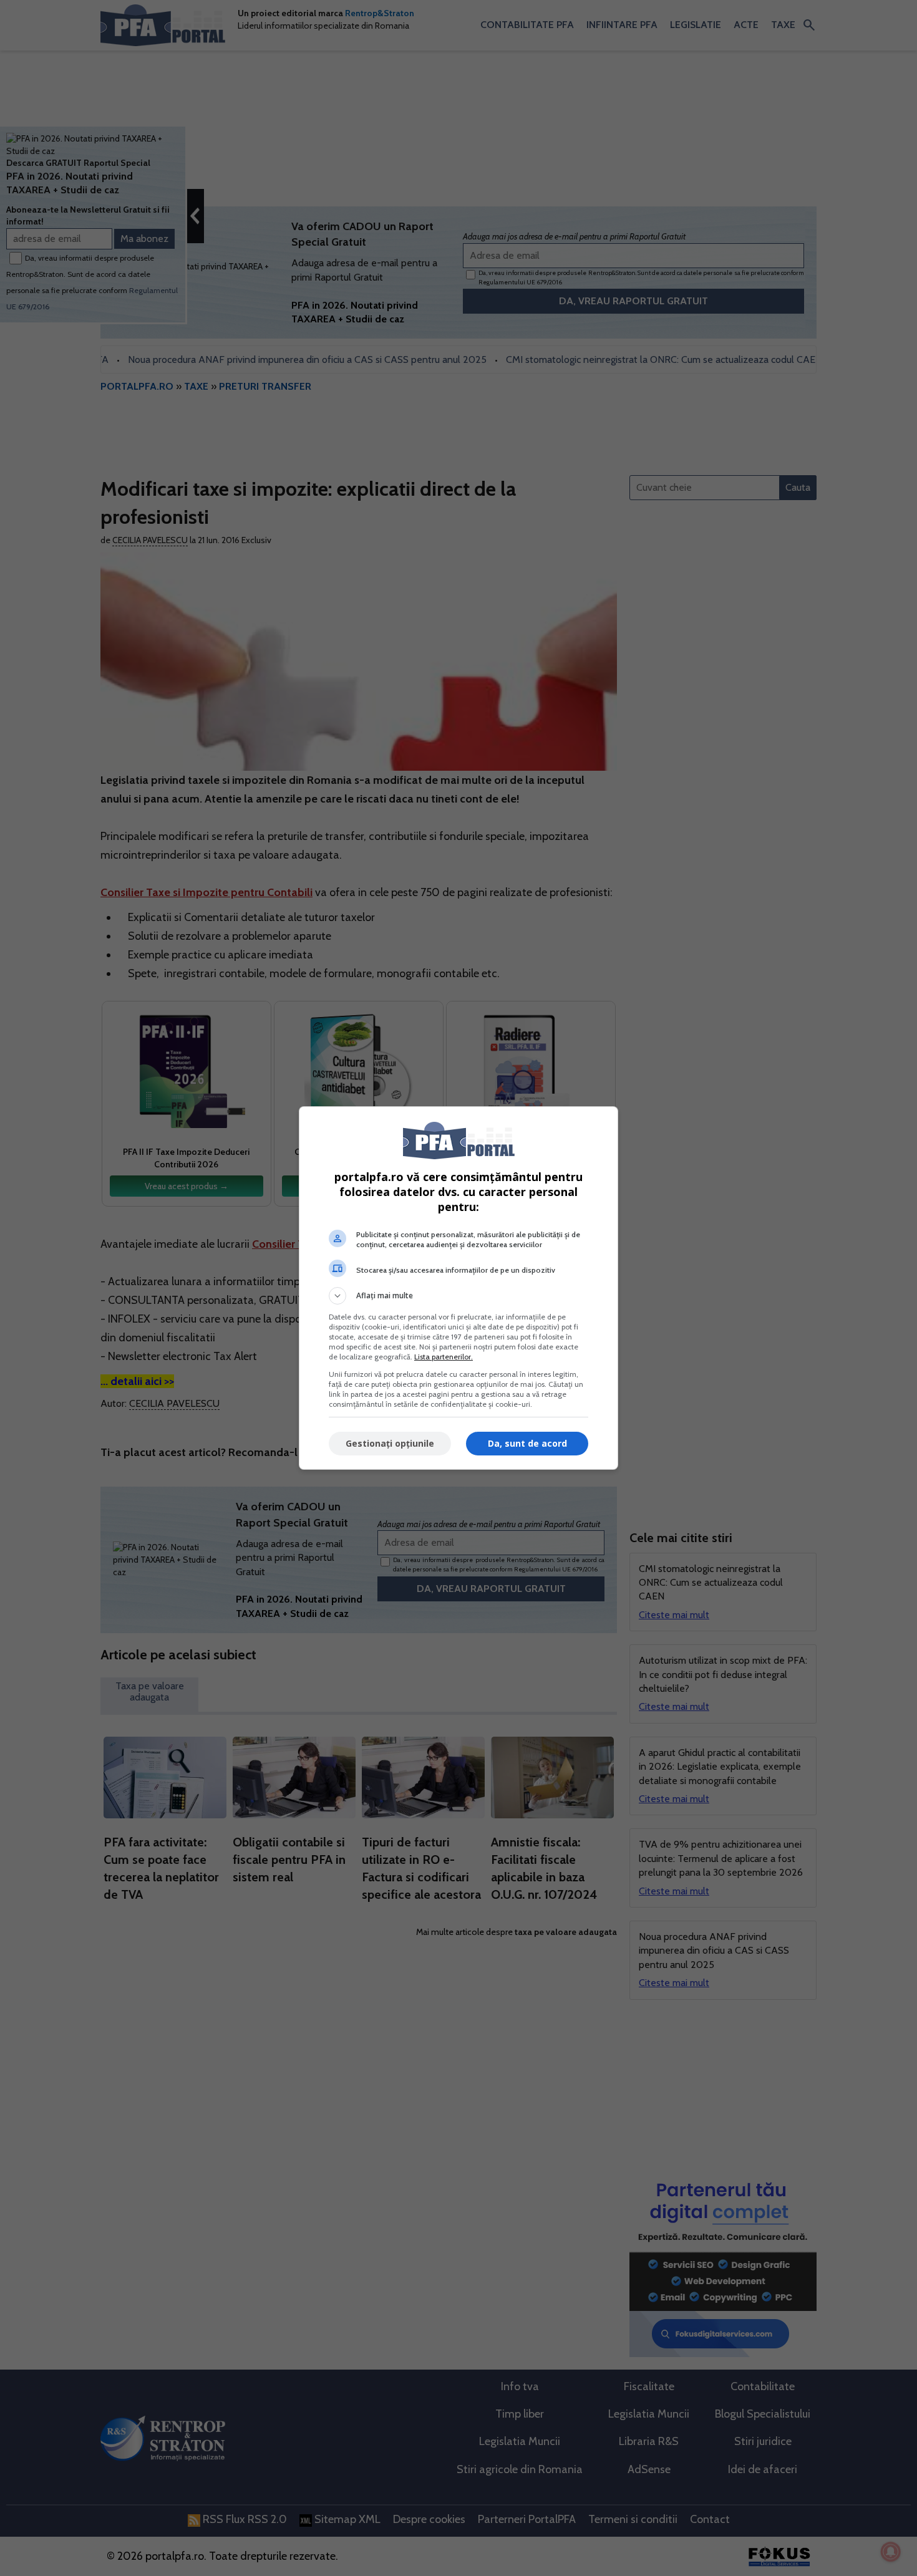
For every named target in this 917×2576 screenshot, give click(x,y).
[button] (458, 1296)
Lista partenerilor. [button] (444, 1357)
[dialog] (458, 1288)
